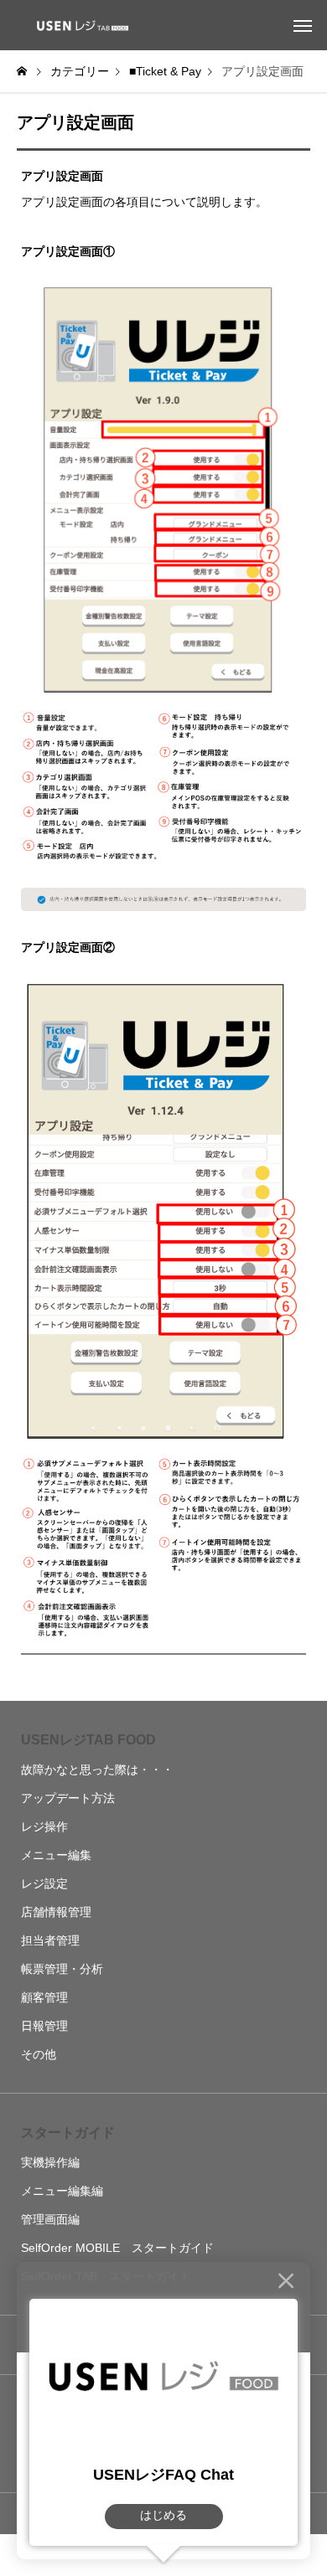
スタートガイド (68, 2133)
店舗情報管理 (56, 1912)
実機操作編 (50, 2162)
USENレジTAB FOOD (88, 1740)
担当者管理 (50, 1940)
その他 (39, 2054)
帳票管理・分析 (62, 1969)
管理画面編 (50, 2219)
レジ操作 (44, 1826)
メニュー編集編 (62, 2191)
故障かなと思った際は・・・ (97, 1770)
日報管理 (44, 2026)
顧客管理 (44, 1997)
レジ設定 (44, 1883)
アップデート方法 (68, 1798)
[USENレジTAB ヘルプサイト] (80, 25)
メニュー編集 (56, 1855)
